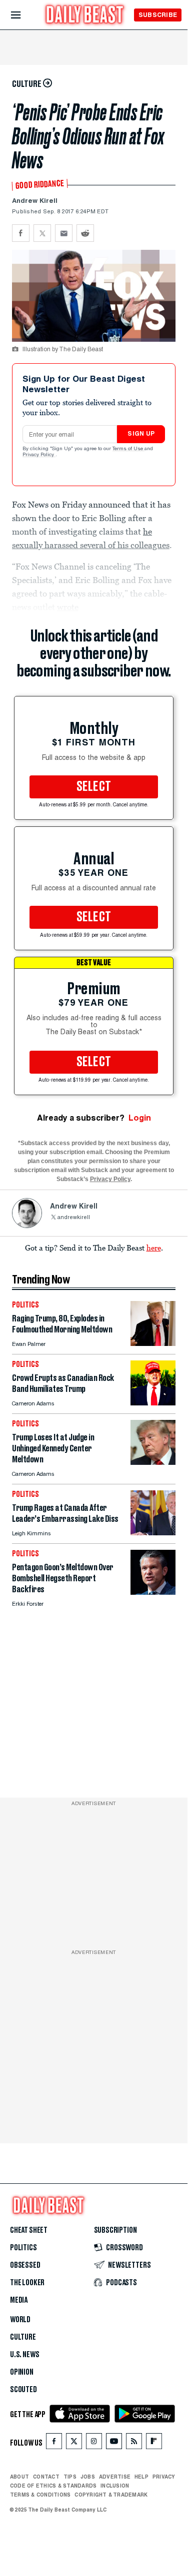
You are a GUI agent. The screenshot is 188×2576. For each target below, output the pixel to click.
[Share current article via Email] (64, 233)
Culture (23, 2337)
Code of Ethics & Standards (53, 2486)
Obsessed (25, 2265)
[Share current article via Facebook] (21, 233)
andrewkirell (73, 1218)
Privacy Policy (39, 455)
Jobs (88, 2477)
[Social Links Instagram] (94, 2443)
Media (19, 2300)
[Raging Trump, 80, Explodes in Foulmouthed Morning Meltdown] (153, 1343)
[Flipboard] (154, 2443)
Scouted (23, 2390)
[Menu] (24, 15)
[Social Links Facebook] (54, 2443)
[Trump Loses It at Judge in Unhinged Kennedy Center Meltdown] (153, 1462)
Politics (23, 2248)
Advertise (115, 2477)
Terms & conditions (40, 2495)
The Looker (27, 2283)
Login (140, 1118)
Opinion (22, 2372)
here (154, 1248)
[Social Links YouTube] (114, 2443)
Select (94, 787)
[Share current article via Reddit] (85, 233)
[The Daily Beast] (85, 16)
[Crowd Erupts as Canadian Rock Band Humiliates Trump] (153, 1403)
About (19, 2477)
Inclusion (115, 2486)
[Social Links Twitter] (74, 2443)
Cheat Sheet (29, 2230)
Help (141, 2477)
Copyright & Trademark (111, 2495)
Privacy (164, 2477)
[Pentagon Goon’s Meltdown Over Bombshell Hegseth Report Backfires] (153, 1592)
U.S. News (24, 2355)
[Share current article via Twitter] (42, 233)
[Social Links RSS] (134, 2443)
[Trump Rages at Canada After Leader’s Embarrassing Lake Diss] (153, 1533)
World (20, 2320)
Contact (46, 2477)
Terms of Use (128, 449)
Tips (70, 2477)
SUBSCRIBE (158, 15)
